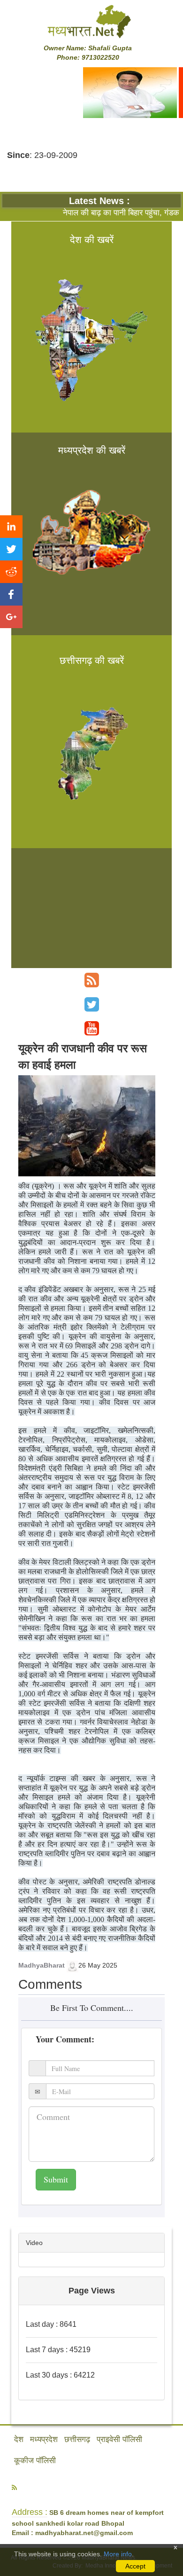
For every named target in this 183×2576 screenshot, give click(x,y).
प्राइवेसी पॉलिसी (119, 2439)
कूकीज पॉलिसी (35, 2461)
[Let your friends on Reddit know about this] (11, 572)
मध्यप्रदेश (44, 2439)
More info (118, 2554)
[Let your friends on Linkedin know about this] (11, 527)
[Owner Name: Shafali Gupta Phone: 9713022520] (91, 21)
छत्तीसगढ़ (77, 2439)
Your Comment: (65, 2039)
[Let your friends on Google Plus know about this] (11, 617)
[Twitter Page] (92, 1004)
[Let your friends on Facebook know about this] (11, 594)
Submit (56, 2179)
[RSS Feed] (92, 980)
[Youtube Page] (92, 1028)
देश (19, 2439)
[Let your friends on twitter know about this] (11, 549)
